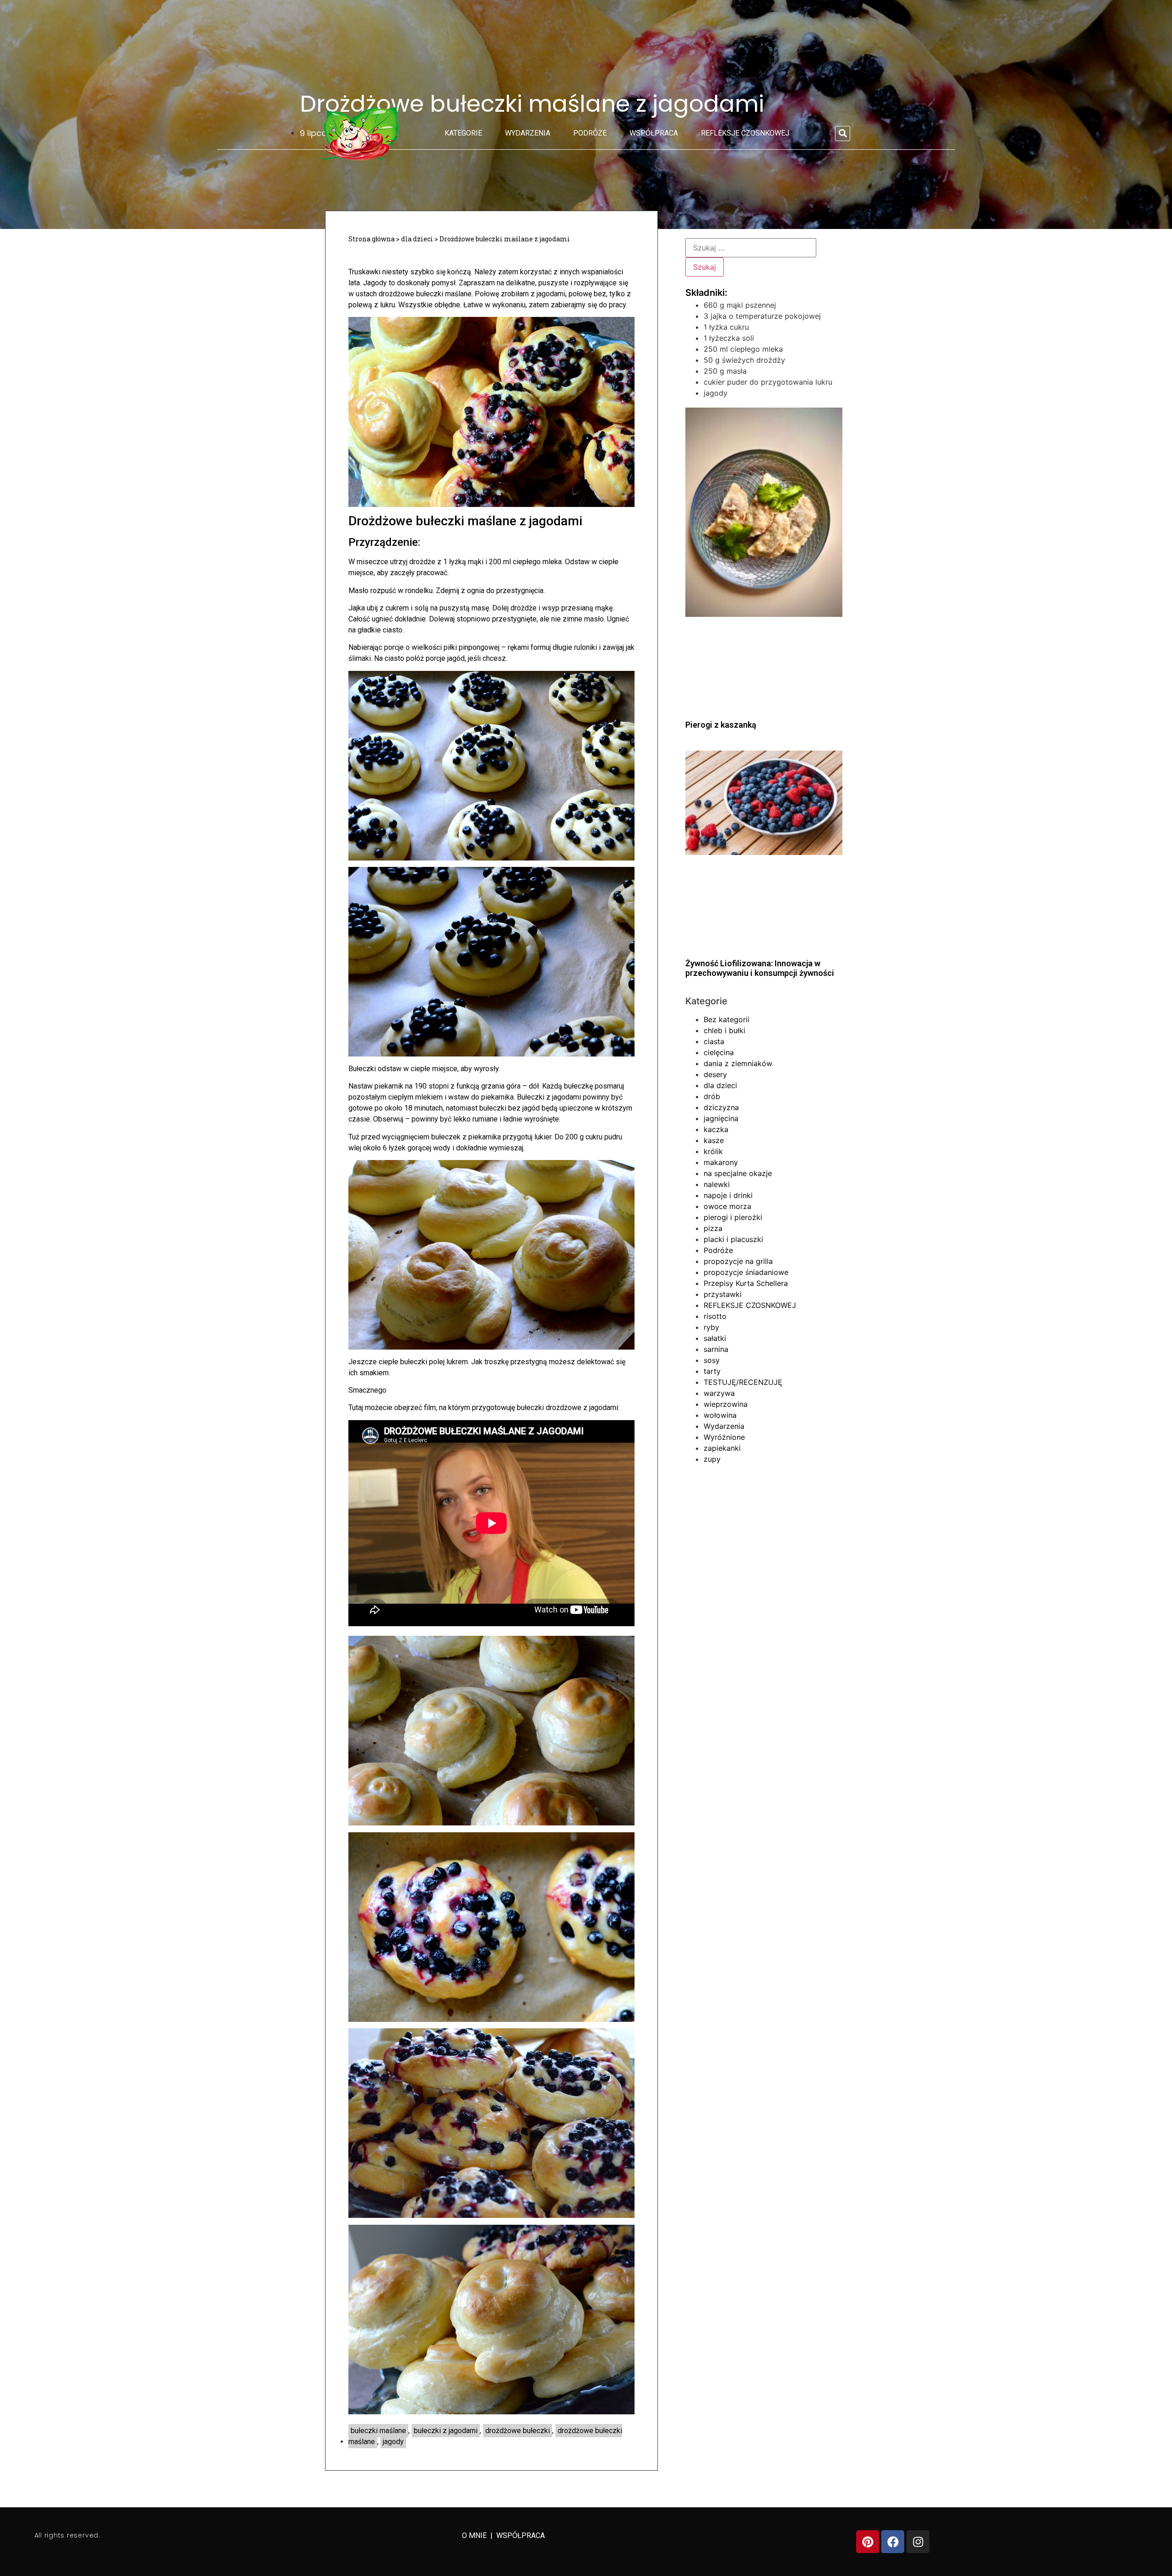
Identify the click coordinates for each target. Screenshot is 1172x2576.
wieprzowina (726, 1404)
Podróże (590, 133)
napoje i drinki (728, 1195)
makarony (721, 1162)
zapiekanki (722, 1448)
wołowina (720, 1415)
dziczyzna (721, 1107)
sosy (712, 1360)
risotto (715, 1316)
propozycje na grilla (738, 1261)
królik (713, 1151)
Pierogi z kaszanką (721, 725)
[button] (843, 133)
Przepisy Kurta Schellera (746, 1283)
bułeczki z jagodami (446, 2431)
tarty (712, 1371)
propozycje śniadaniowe (746, 1272)
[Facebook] (893, 2542)
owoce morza (727, 1206)
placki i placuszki (733, 1239)
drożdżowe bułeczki (518, 2431)
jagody (393, 2442)
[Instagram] (918, 2542)
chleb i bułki (724, 1030)
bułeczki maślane (378, 2431)
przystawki (723, 1294)
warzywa (719, 1393)
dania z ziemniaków (738, 1063)
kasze (714, 1140)
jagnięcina (721, 1118)
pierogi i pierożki (733, 1217)
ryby (711, 1327)
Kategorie (463, 133)
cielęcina (719, 1052)
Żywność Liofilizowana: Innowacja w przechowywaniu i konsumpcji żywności (760, 968)
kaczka (716, 1129)
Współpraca (654, 133)
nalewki (717, 1184)
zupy (712, 1459)
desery (715, 1074)
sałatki (715, 1338)
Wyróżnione (724, 1437)
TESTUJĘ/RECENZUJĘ (743, 1382)
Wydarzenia (528, 133)
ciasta (714, 1041)
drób (712, 1096)
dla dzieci (720, 1085)
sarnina (716, 1349)
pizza (713, 1228)
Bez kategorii (727, 1019)
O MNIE (475, 2535)
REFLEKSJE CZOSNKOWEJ (745, 133)
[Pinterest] (868, 2542)
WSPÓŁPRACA (521, 2535)
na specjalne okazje (738, 1173)
